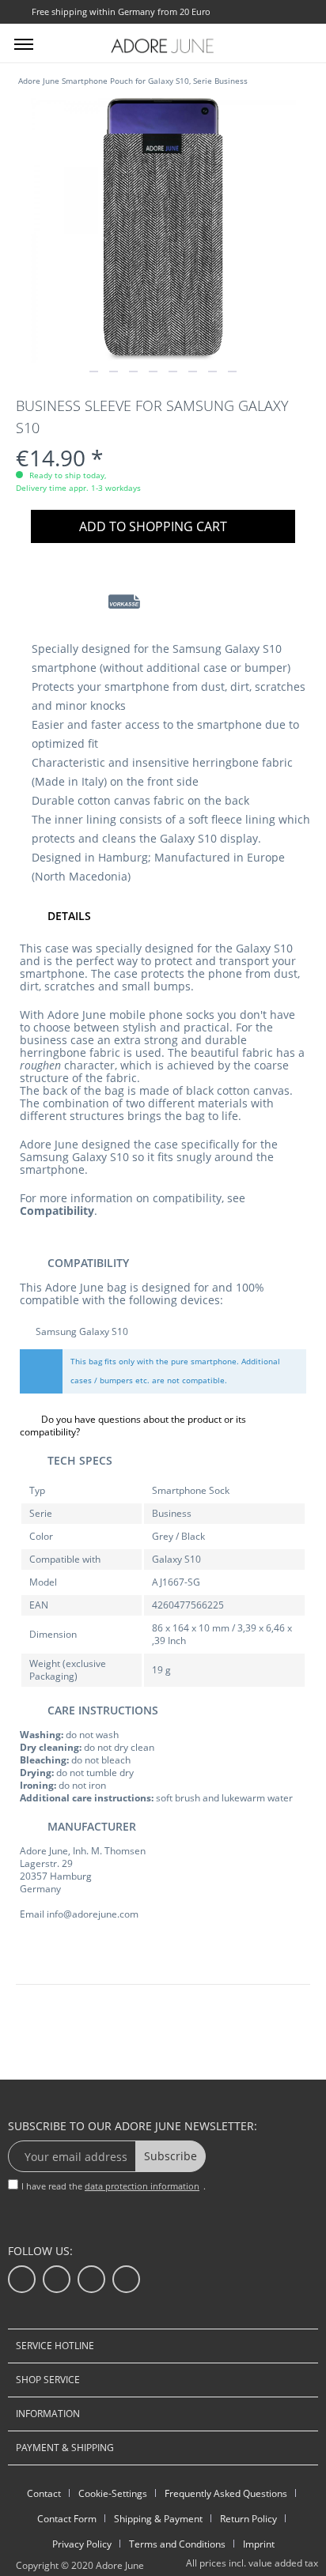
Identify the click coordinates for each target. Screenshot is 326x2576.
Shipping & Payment (158, 2519)
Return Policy (248, 2519)
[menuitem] (24, 43)
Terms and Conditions (177, 2544)
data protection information (142, 2186)
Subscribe (171, 2156)
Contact (44, 2493)
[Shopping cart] (301, 42)
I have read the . (114, 2186)
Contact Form (67, 2519)
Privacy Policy (82, 2544)
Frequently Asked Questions (226, 2493)
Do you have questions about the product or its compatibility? (133, 1426)
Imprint (259, 2544)
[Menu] (24, 43)
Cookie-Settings (113, 2493)
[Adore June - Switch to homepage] (163, 45)
